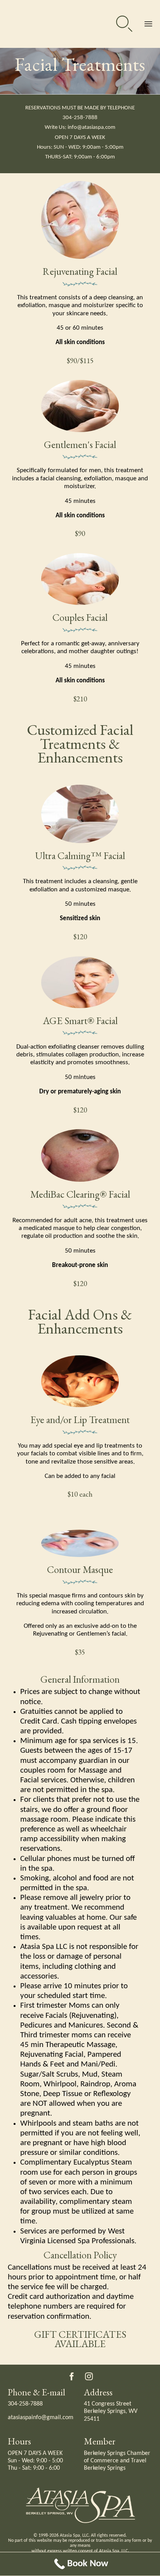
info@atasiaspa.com (91, 127)
